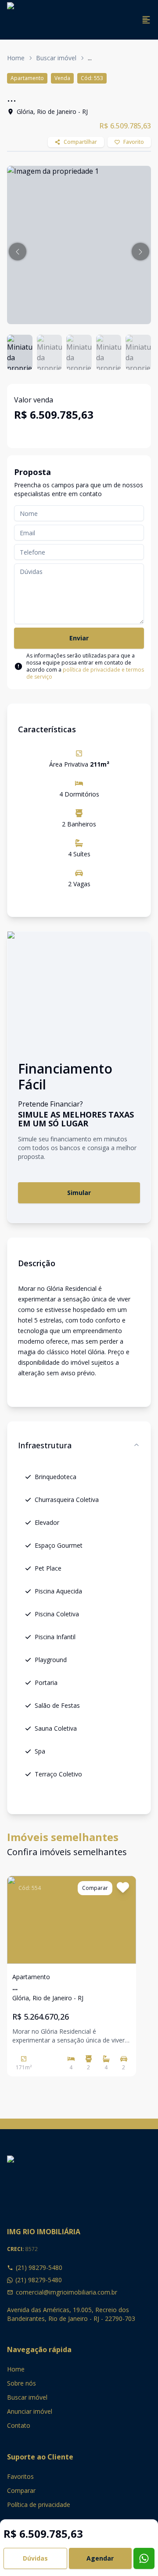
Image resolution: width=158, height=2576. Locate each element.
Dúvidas (35, 2558)
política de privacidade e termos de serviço (85, 673)
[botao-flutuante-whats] (144, 2558)
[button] (18, 252)
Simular (79, 1193)
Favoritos (20, 2476)
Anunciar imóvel (30, 2411)
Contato (19, 2425)
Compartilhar (80, 142)
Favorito (134, 142)
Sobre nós (22, 2383)
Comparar (21, 2490)
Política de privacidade (39, 2505)
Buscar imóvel (56, 58)
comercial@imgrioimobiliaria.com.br (66, 2292)
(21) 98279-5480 (39, 2267)
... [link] (90, 58)
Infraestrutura (45, 1445)
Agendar (100, 2558)
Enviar (79, 638)
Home (16, 58)
